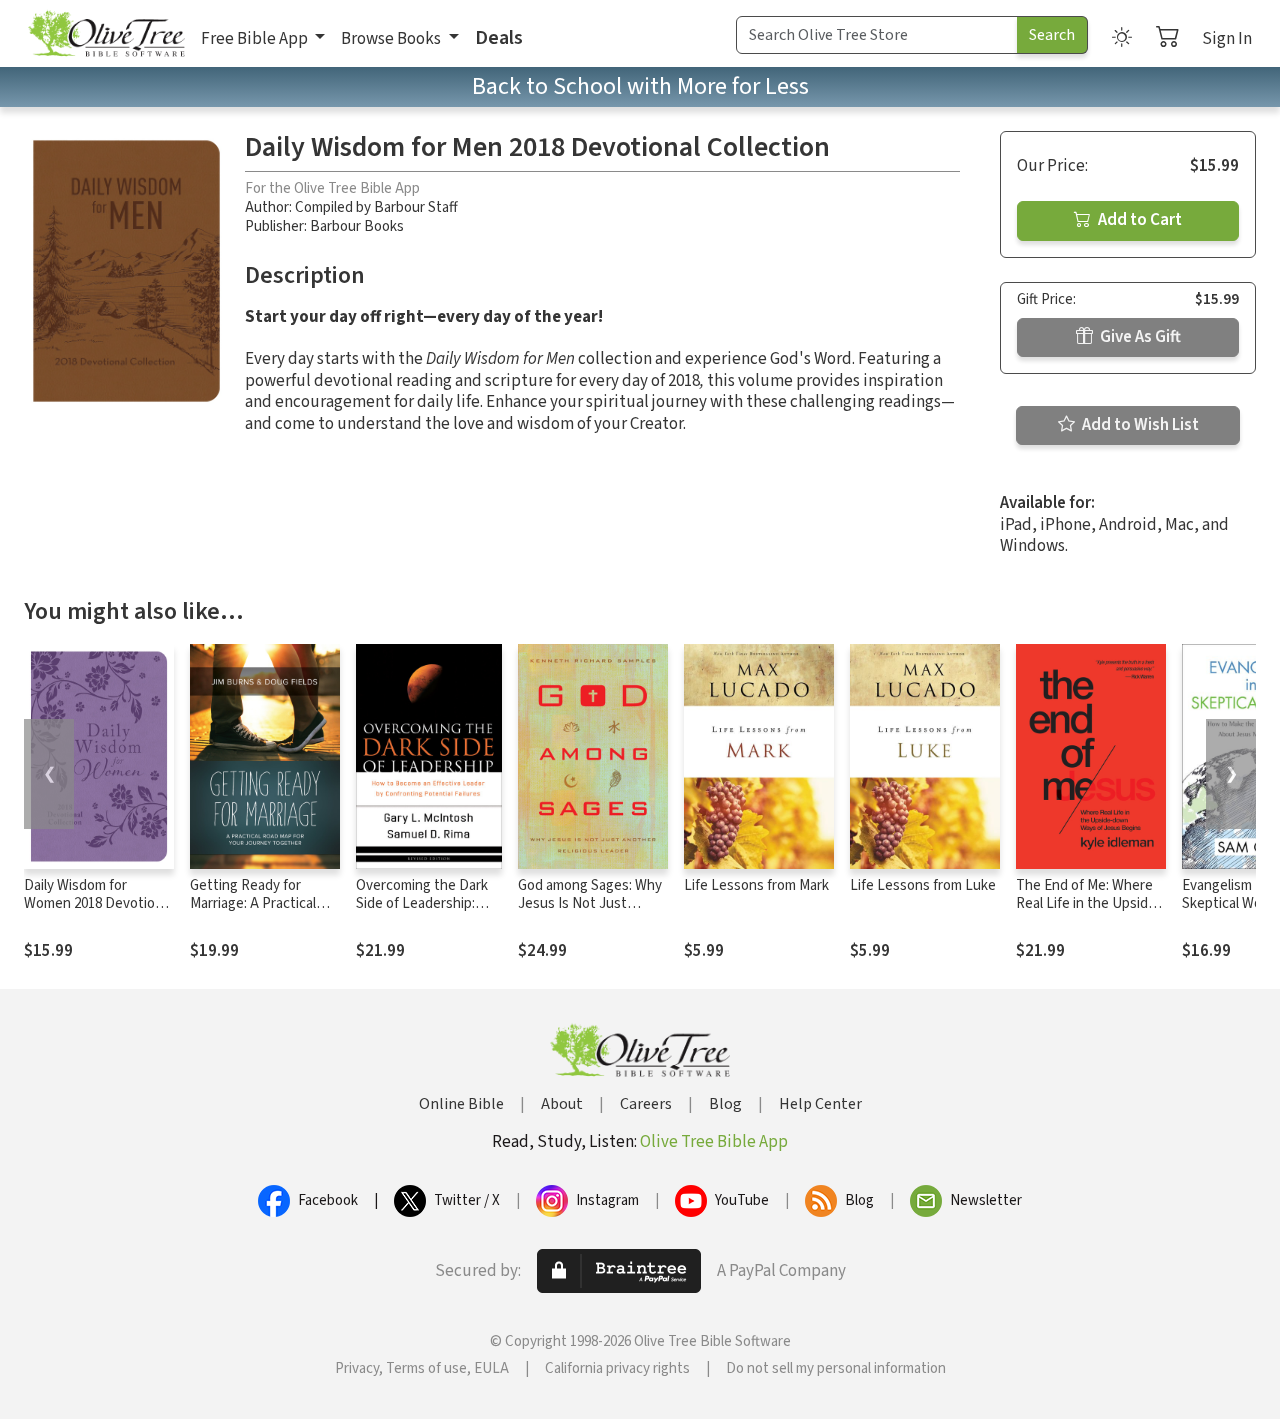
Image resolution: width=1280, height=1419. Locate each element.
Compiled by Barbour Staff (376, 207)
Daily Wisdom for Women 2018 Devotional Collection (98, 904)
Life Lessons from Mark (756, 885)
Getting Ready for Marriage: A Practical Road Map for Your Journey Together (253, 914)
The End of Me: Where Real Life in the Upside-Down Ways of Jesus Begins (1088, 914)
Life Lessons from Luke (923, 885)
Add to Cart (1138, 220)
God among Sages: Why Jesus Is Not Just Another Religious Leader (590, 914)
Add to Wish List (1139, 425)
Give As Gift (1139, 337)
